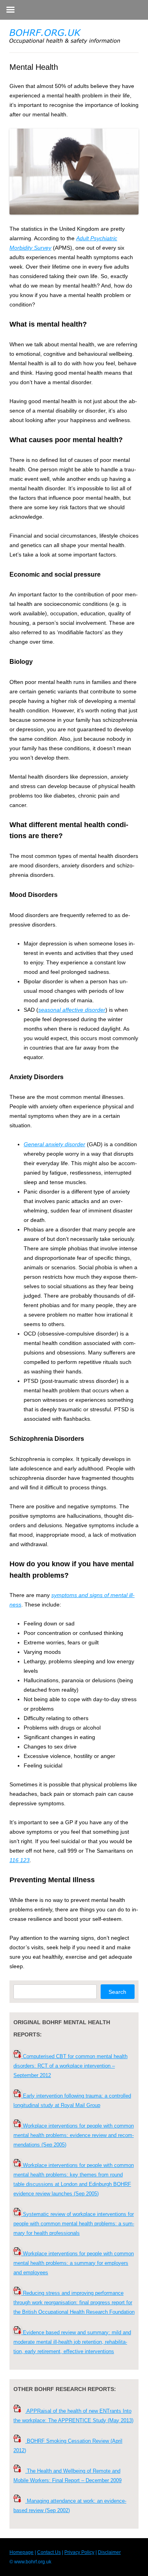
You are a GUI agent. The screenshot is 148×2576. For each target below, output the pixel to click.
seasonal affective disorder (72, 1010)
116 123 (20, 1860)
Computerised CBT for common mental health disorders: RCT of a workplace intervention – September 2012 (70, 2066)
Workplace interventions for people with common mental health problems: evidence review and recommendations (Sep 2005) (74, 2135)
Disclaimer (109, 2552)
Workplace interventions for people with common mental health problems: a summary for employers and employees (74, 2263)
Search (117, 1992)
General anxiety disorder (54, 1144)
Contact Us (49, 2552)
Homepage (22, 2552)
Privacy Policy (79, 2552)
